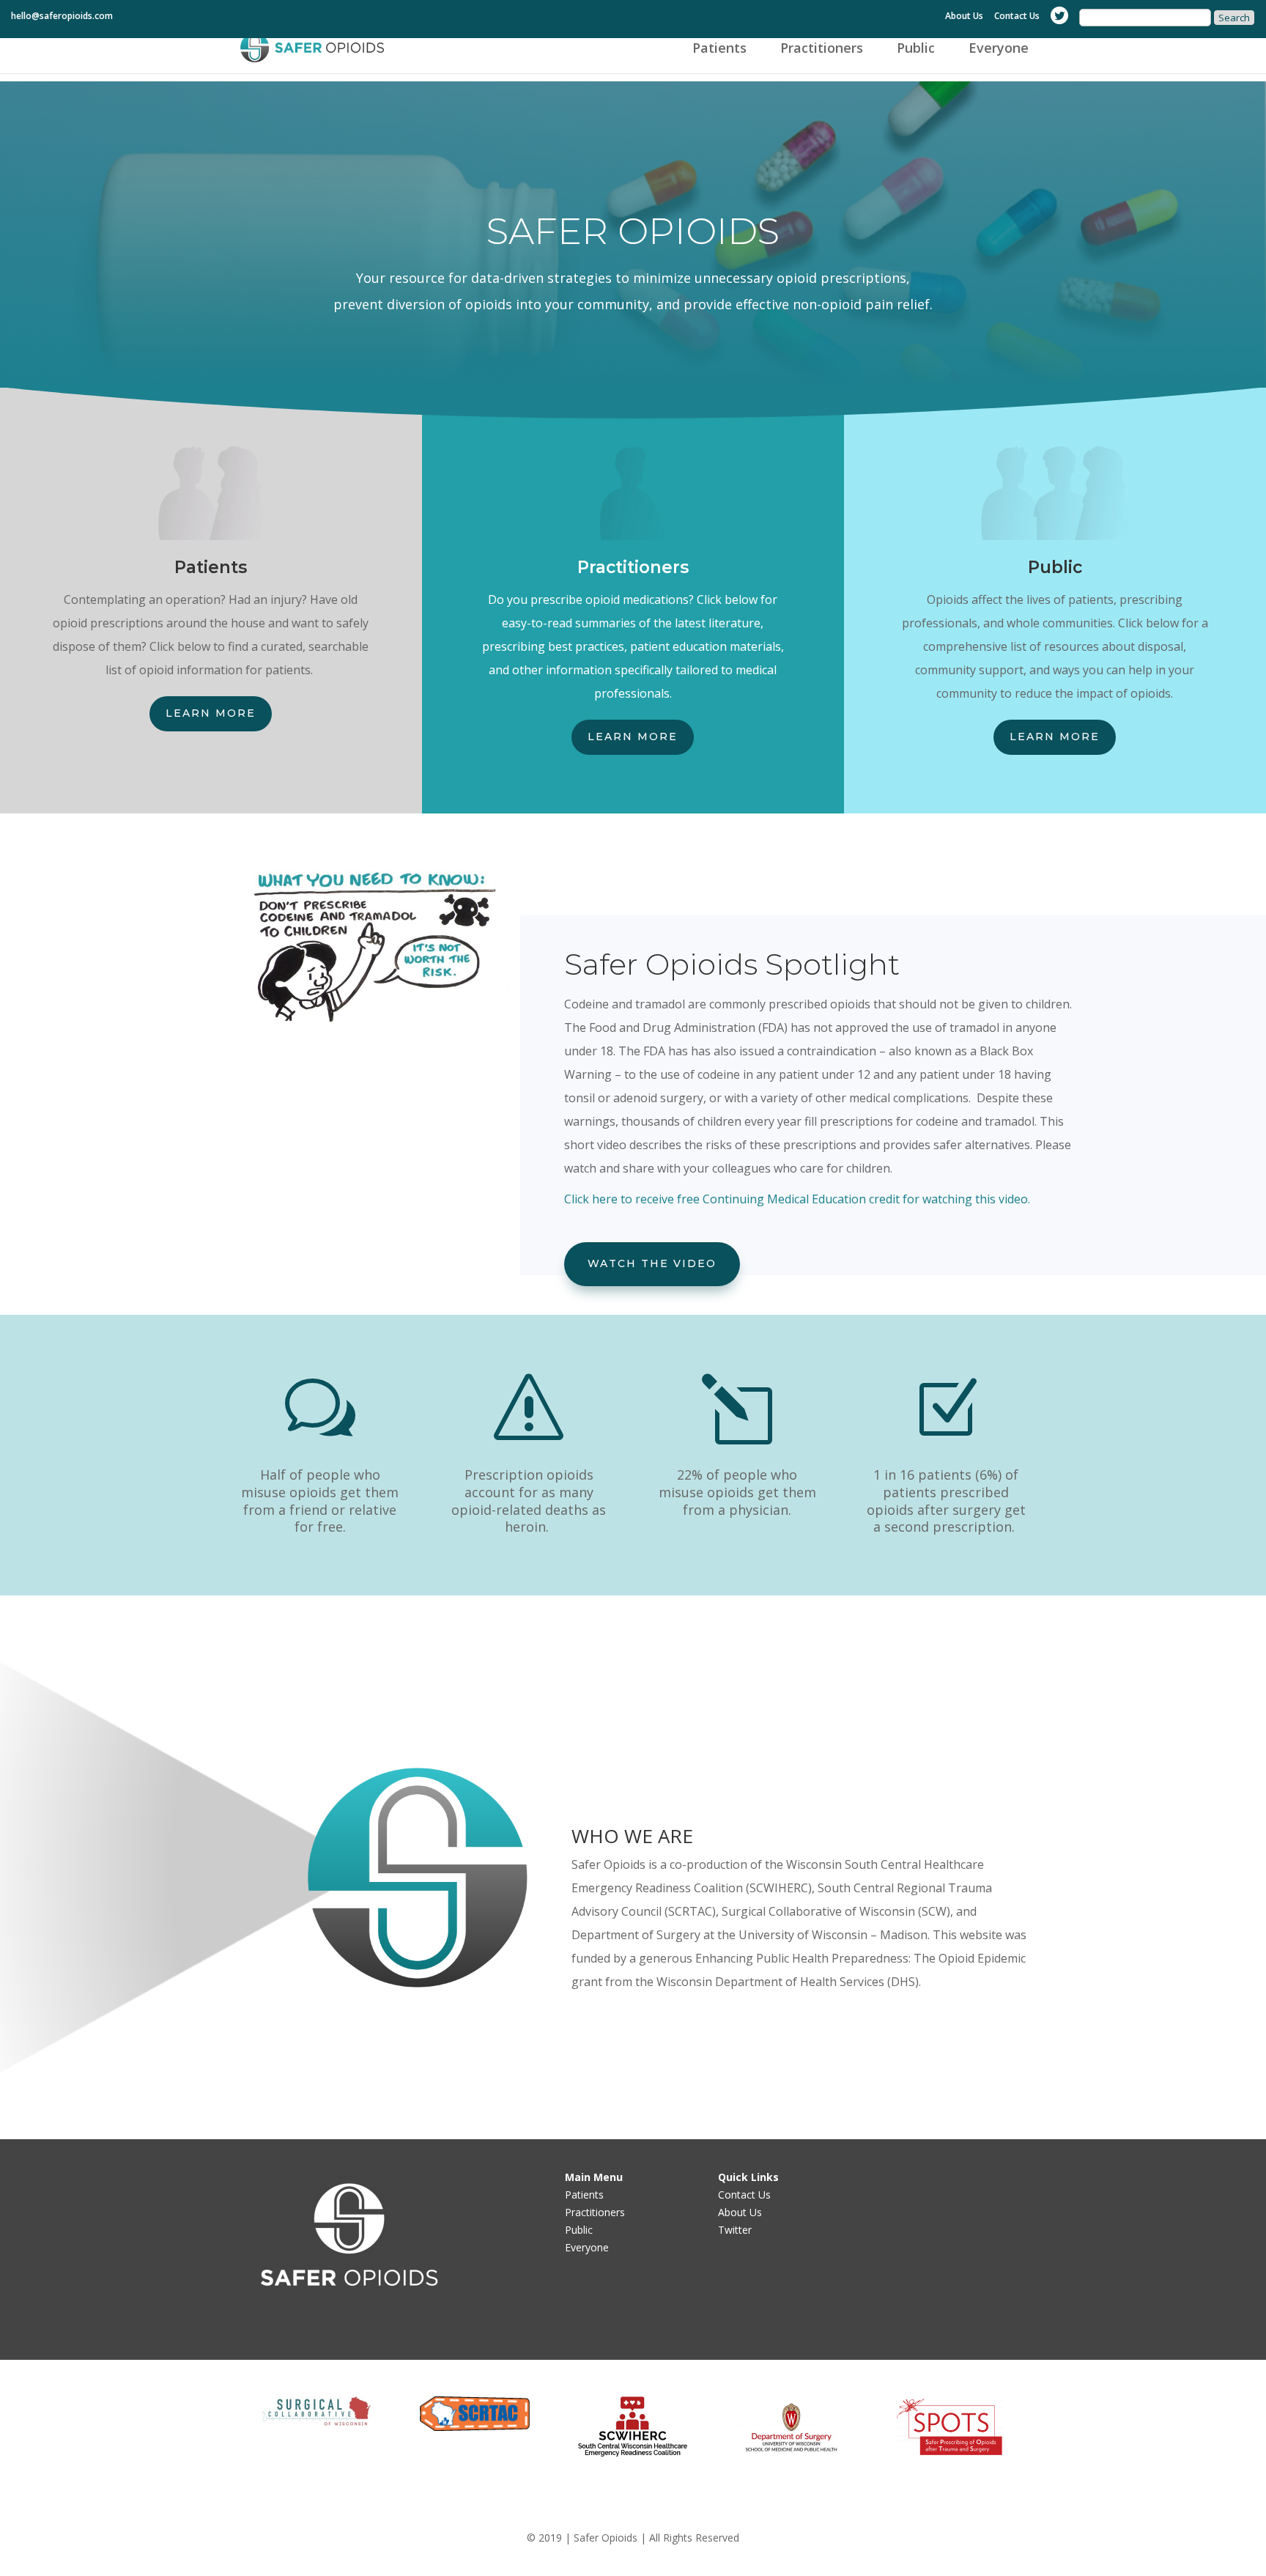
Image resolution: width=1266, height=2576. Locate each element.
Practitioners (822, 49)
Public (916, 49)
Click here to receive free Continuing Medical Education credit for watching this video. (797, 1199)
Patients (719, 49)
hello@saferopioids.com (62, 17)
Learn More (211, 713)
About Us (964, 17)
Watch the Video (652, 1263)
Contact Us (1017, 17)
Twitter (735, 2230)
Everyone (999, 49)
